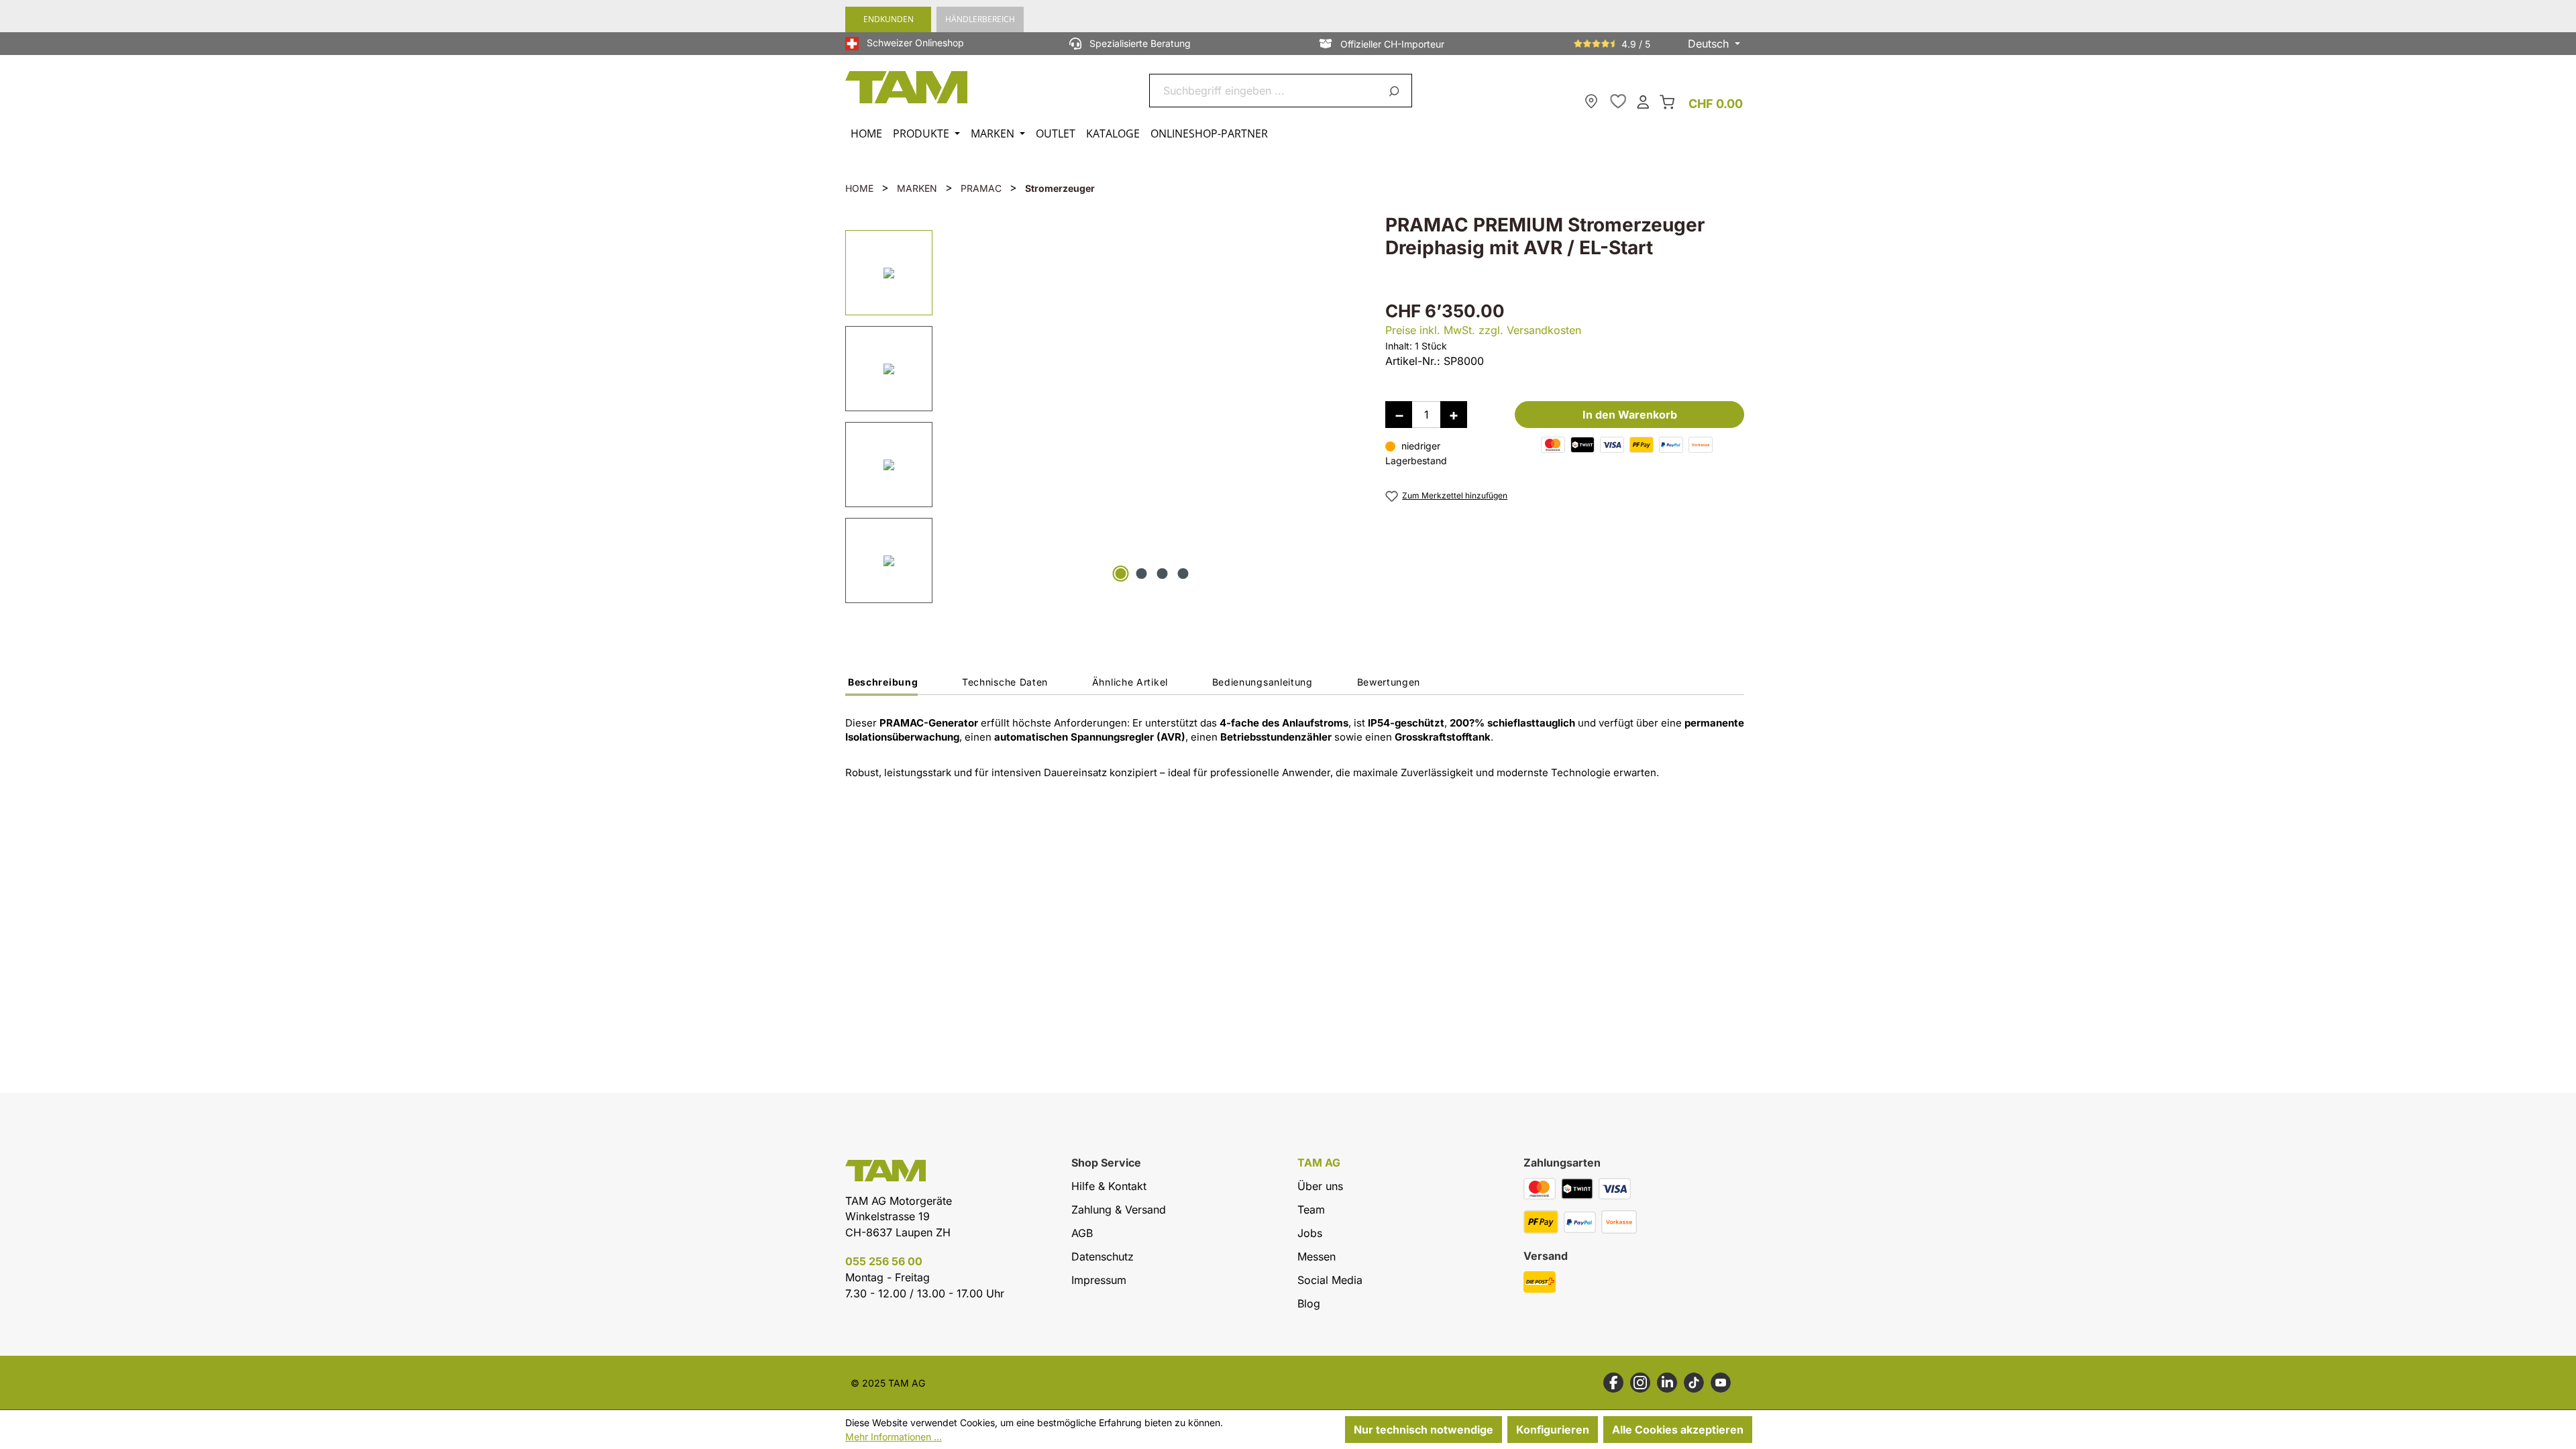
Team (1311, 1210)
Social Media (1330, 1280)
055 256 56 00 (884, 1261)
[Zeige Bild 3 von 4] (1163, 574)
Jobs (1310, 1233)
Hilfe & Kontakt (1109, 1186)
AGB (1082, 1233)
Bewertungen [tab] (1389, 682)
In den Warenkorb (1630, 415)
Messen (1317, 1256)
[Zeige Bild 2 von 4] (1142, 574)
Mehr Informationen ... (894, 1437)
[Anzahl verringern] (1399, 415)
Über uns (1320, 1186)
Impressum (1099, 1280)
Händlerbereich (980, 19)
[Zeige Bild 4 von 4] (1183, 574)
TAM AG (1319, 1163)
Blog (1309, 1303)
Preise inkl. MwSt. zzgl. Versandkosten (1483, 330)
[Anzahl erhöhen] (1454, 415)
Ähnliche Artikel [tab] (1130, 682)
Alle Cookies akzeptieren (1678, 1430)
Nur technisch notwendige (1424, 1430)
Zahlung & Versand (1119, 1210)
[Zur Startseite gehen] (907, 87)
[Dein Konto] (1643, 101)
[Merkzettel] (1618, 101)
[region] (1102, 414)
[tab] (881, 686)
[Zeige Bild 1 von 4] (1121, 574)
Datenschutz (1103, 1256)
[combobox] (1265, 91)
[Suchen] (1396, 91)
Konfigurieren (1553, 1430)
